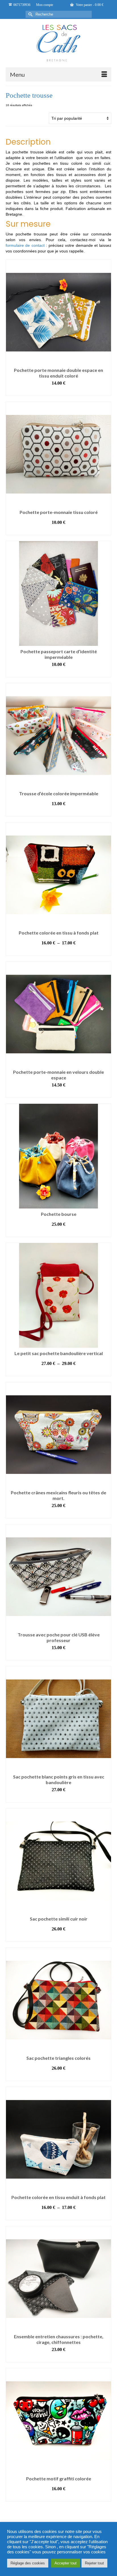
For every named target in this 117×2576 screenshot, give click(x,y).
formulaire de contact (25, 245)
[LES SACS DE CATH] (58, 43)
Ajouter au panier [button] (58, 1514)
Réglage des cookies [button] (28, 2563)
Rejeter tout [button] (94, 2563)
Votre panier (89, 5)
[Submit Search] (30, 14)
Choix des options (58, 392)
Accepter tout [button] (66, 2563)
